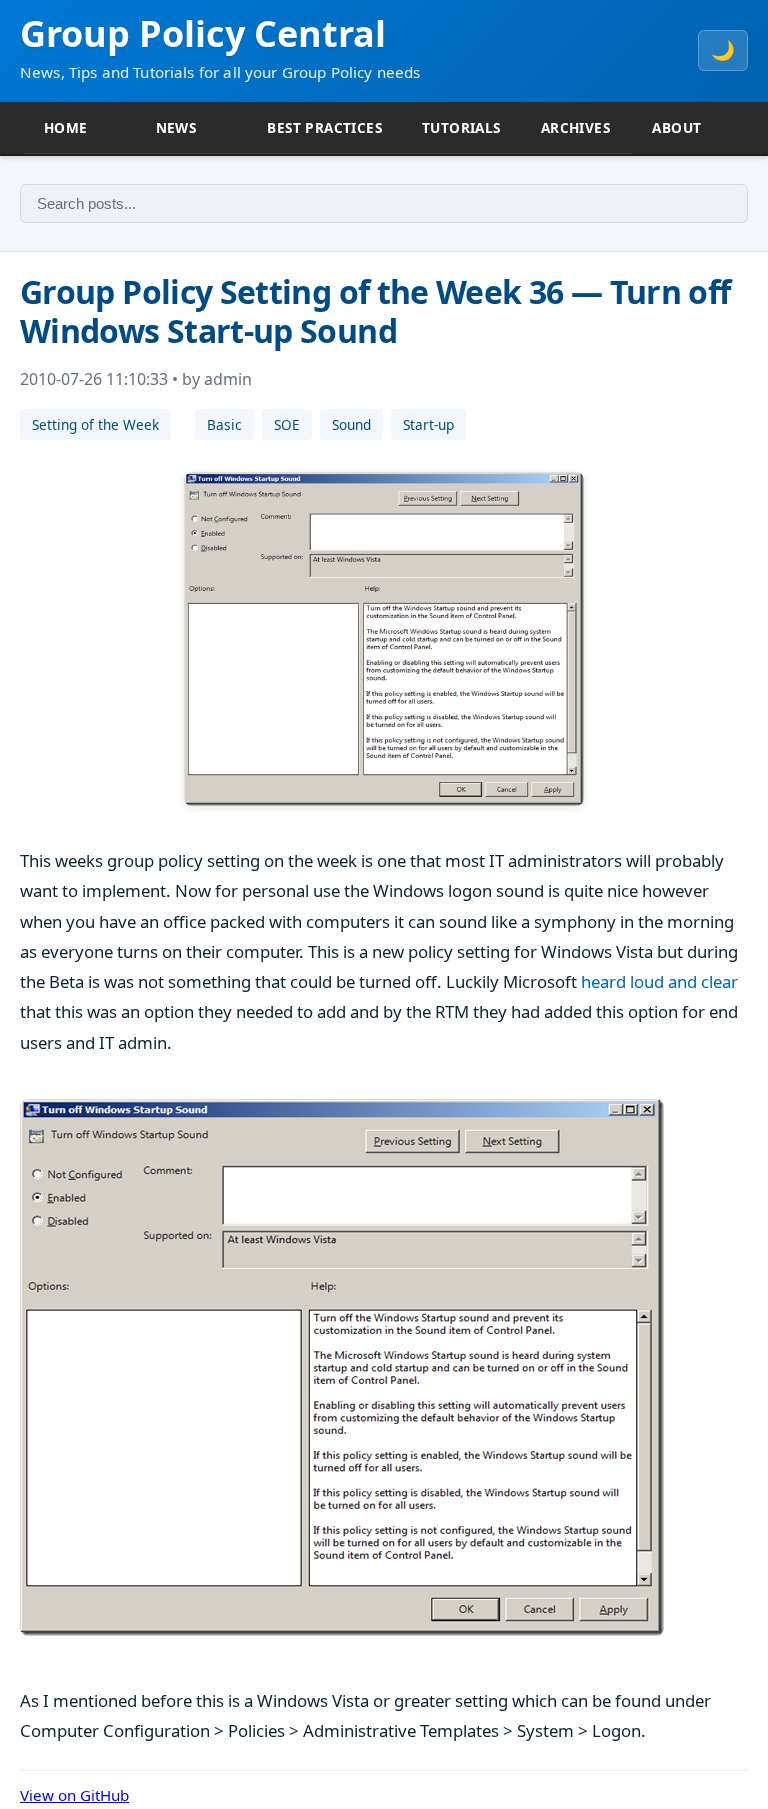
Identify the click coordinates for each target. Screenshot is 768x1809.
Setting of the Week (95, 424)
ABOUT (676, 127)
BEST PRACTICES (324, 127)
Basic (224, 424)
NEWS (176, 127)
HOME (66, 127)
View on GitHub (74, 1795)
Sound (351, 424)
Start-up (428, 424)
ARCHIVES (575, 127)
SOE (287, 424)
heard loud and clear (659, 981)
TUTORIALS (461, 127)
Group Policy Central (203, 33)
